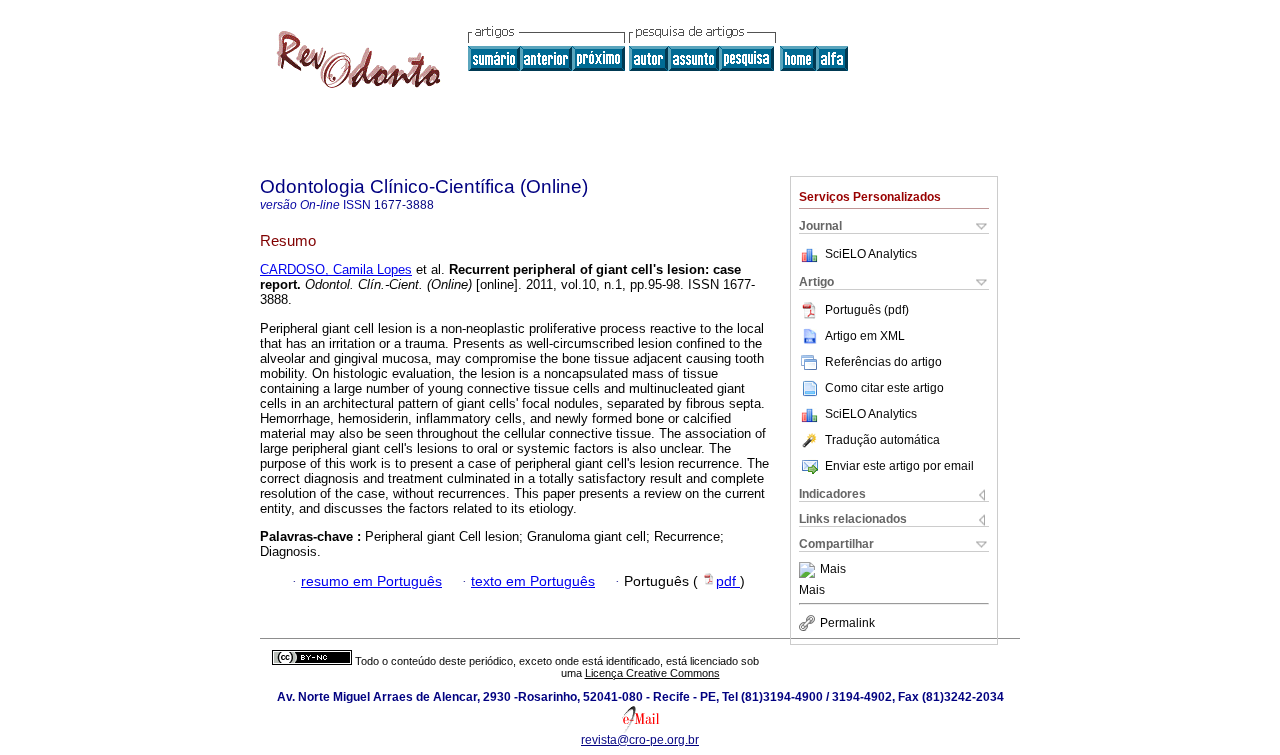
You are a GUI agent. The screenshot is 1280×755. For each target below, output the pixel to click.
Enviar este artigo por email (899, 466)
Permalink (847, 623)
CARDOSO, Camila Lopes (336, 269)
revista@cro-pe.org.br (640, 740)
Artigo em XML (865, 336)
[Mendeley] (809, 570)
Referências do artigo (883, 362)
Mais (833, 570)
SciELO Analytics (871, 254)
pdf (728, 581)
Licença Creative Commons (652, 673)
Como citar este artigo (884, 388)
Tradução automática (882, 440)
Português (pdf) (867, 310)
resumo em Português (371, 581)
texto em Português (533, 581)
